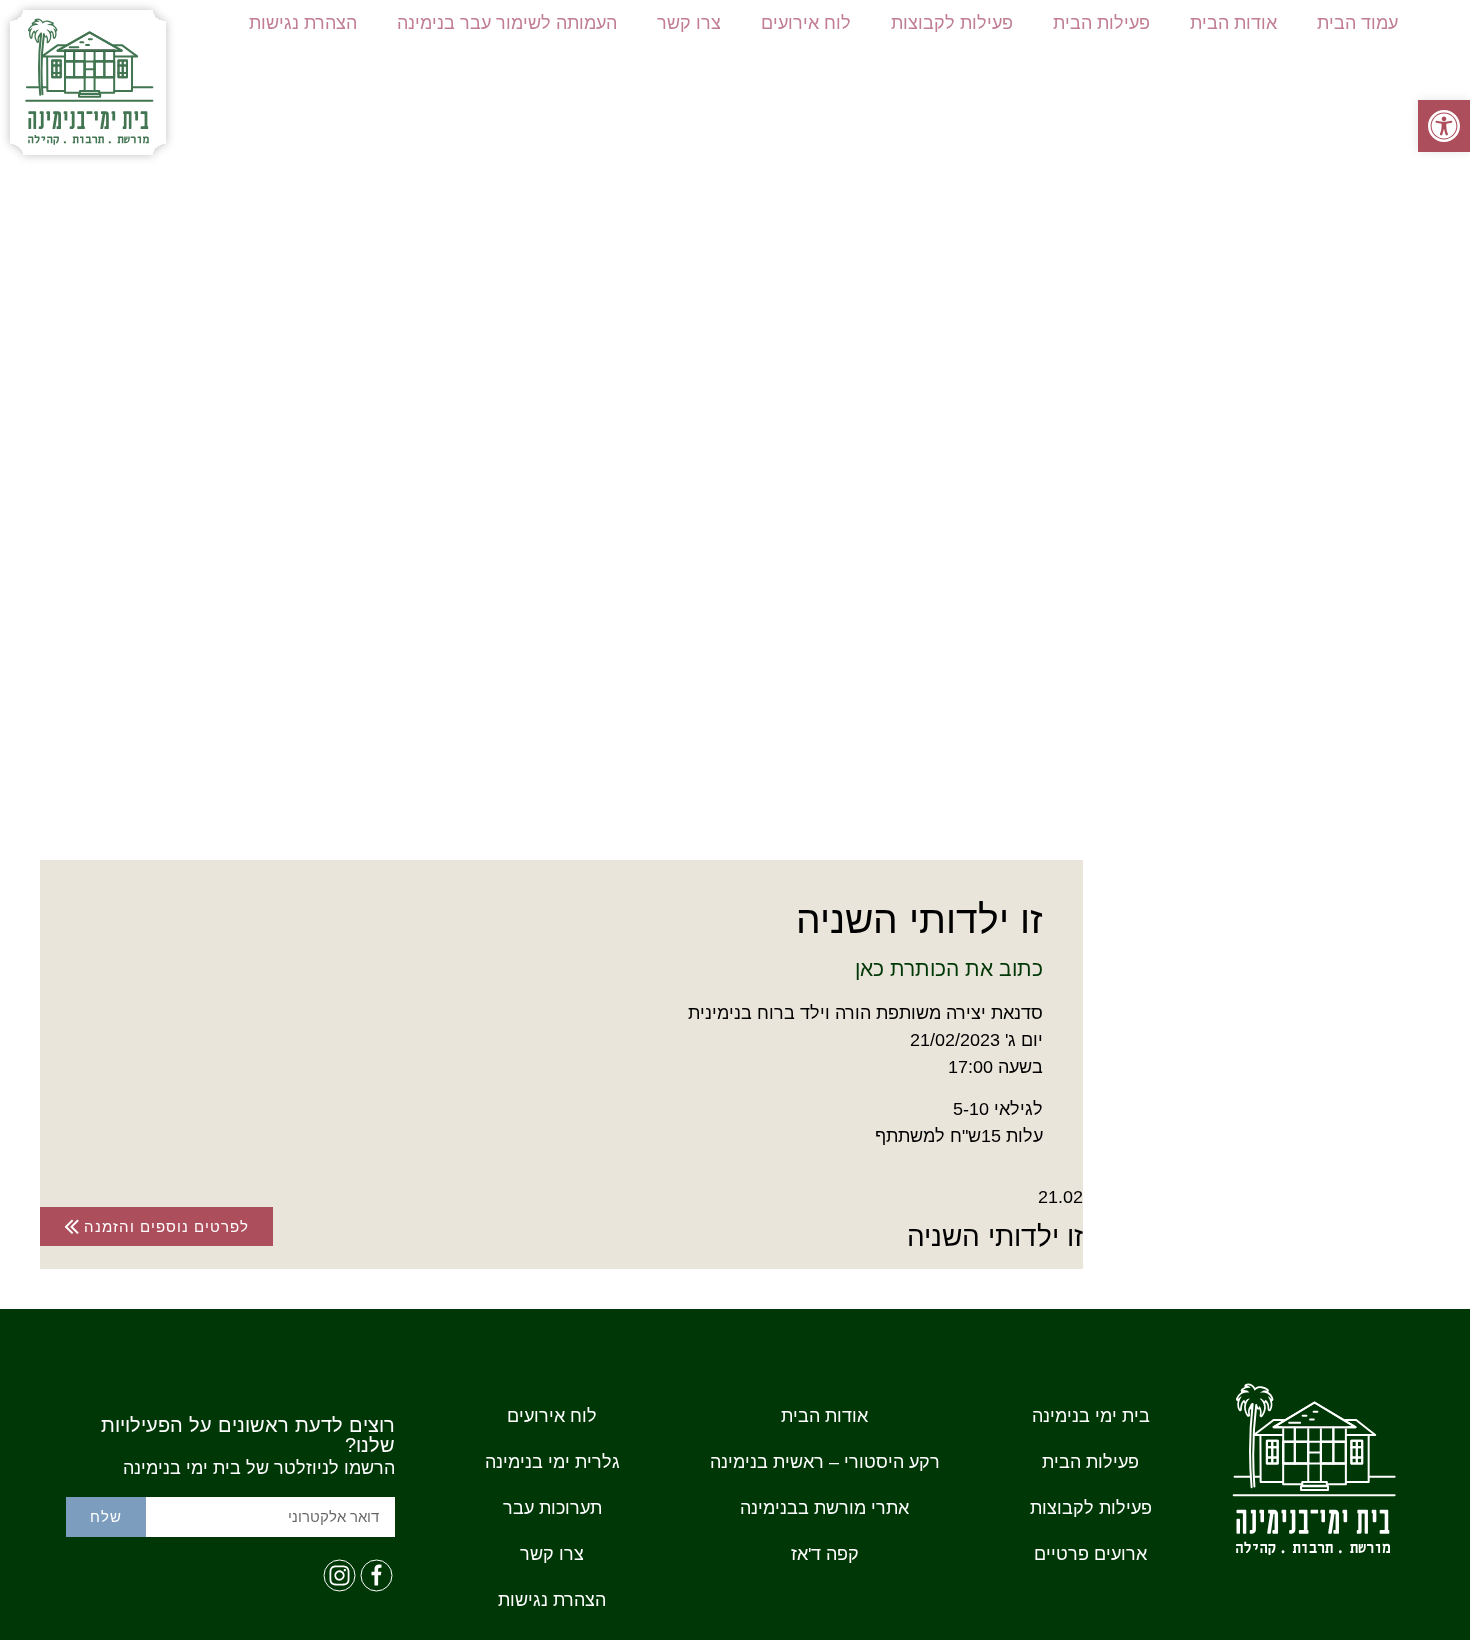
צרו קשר (689, 23)
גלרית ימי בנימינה (552, 1462)
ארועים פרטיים (1090, 1554)
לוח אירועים (806, 23)
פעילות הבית (1101, 23)
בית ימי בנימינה (1091, 1416)
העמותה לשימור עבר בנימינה (507, 23)
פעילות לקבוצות (952, 23)
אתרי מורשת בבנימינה (824, 1508)
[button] (1444, 126)
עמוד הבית (1357, 23)
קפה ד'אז (825, 1554)
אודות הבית (1233, 23)
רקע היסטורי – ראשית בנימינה (825, 1462)
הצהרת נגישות (303, 23)
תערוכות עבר (552, 1508)
